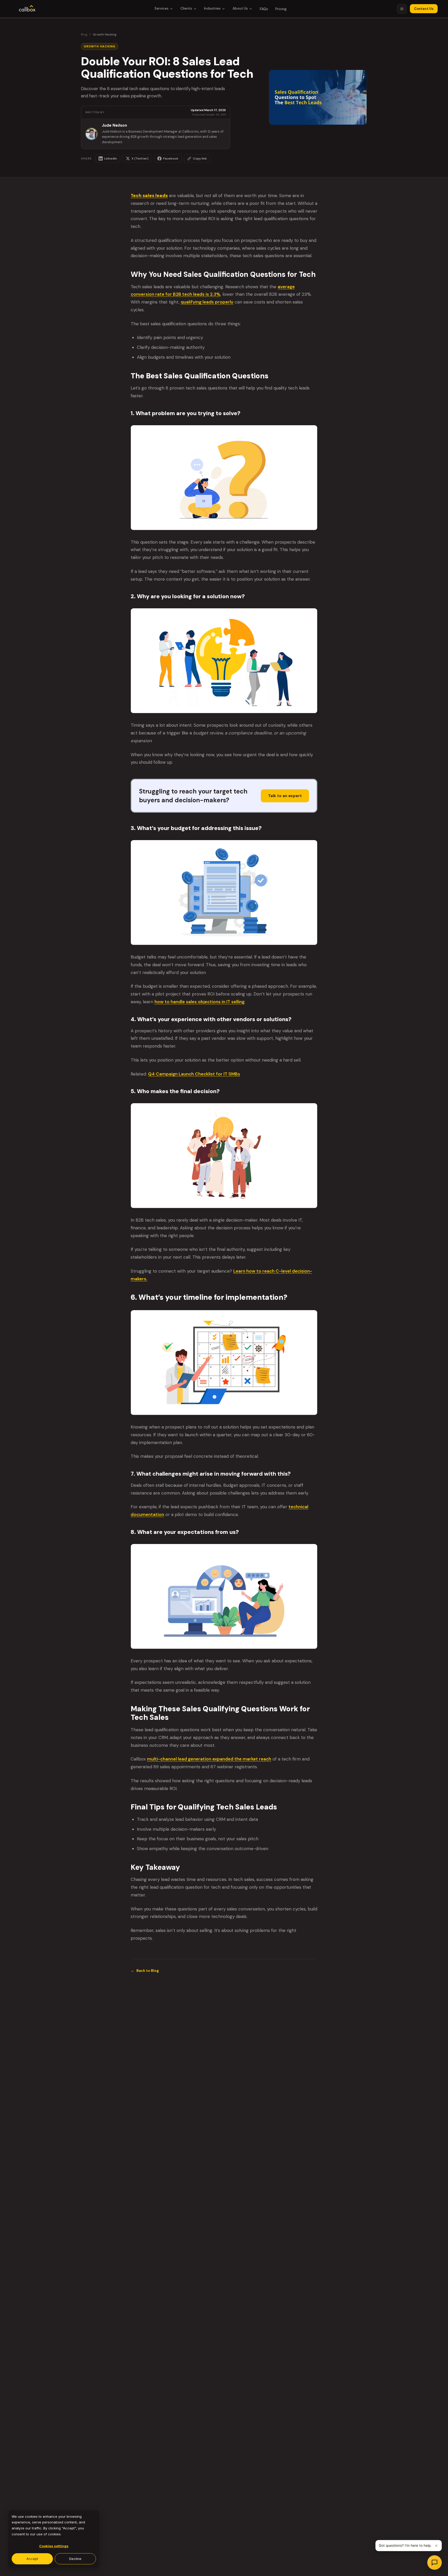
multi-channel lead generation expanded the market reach (209, 1759)
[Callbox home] (27, 9)
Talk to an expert (285, 796)
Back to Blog (145, 1971)
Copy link (200, 158)
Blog (84, 34)
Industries (212, 8)
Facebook (171, 158)
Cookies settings (54, 2546)
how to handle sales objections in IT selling (199, 1002)
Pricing (281, 9)
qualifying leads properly (207, 302)
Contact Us (424, 9)
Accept (32, 2559)
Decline (75, 2559)
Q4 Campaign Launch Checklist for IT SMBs (194, 1074)
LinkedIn (111, 158)
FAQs (264, 9)
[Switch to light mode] (402, 9)
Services (162, 8)
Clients (186, 8)
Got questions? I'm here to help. (405, 2545)
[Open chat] (435, 2563)
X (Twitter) (140, 158)
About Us (240, 8)
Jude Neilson (114, 125)
